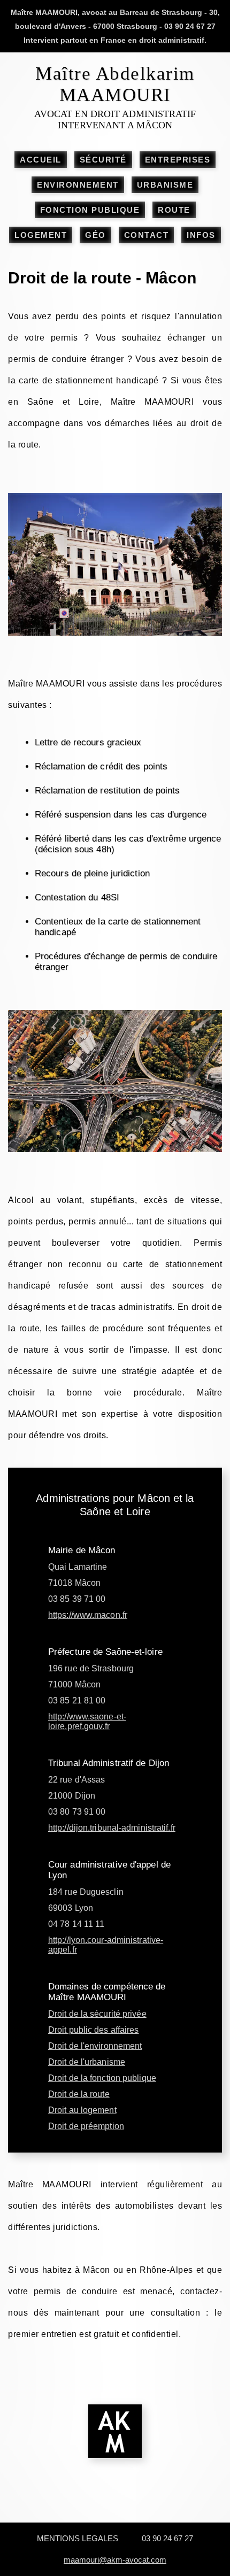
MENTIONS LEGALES (78, 2538)
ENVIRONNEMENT (78, 185)
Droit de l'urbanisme (87, 2062)
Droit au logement (82, 2110)
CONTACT (147, 235)
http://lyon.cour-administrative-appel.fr (106, 1945)
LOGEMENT (41, 235)
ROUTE (174, 210)
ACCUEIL (41, 160)
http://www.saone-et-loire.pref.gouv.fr (87, 1721)
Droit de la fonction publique (102, 2078)
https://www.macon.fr (88, 1615)
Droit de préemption (86, 2126)
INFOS (201, 235)
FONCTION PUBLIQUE (90, 210)
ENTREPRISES (178, 160)
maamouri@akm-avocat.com (115, 2560)
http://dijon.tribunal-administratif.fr (112, 1828)
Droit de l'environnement (95, 2046)
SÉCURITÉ (103, 160)
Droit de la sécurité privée (97, 2014)
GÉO (95, 235)
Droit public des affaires (94, 2030)
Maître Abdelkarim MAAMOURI (115, 84)
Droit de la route (79, 2094)
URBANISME (165, 185)
